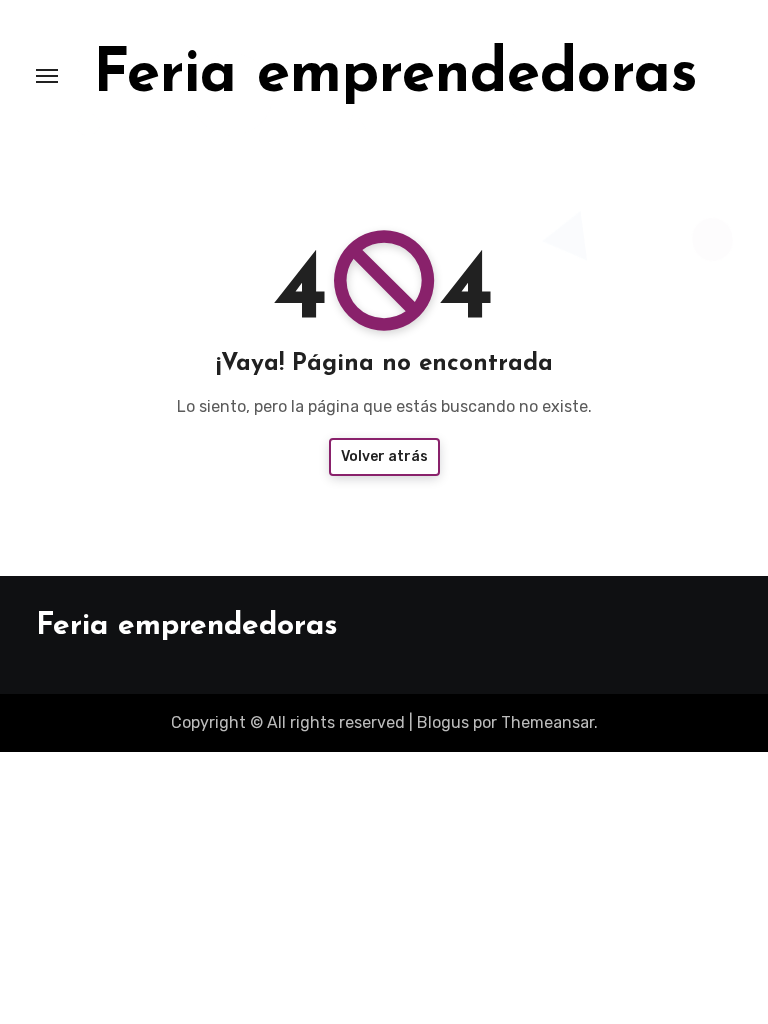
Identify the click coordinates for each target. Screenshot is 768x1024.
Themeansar (547, 722)
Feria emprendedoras (395, 76)
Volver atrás (384, 456)
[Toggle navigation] (47, 76)
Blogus (443, 722)
